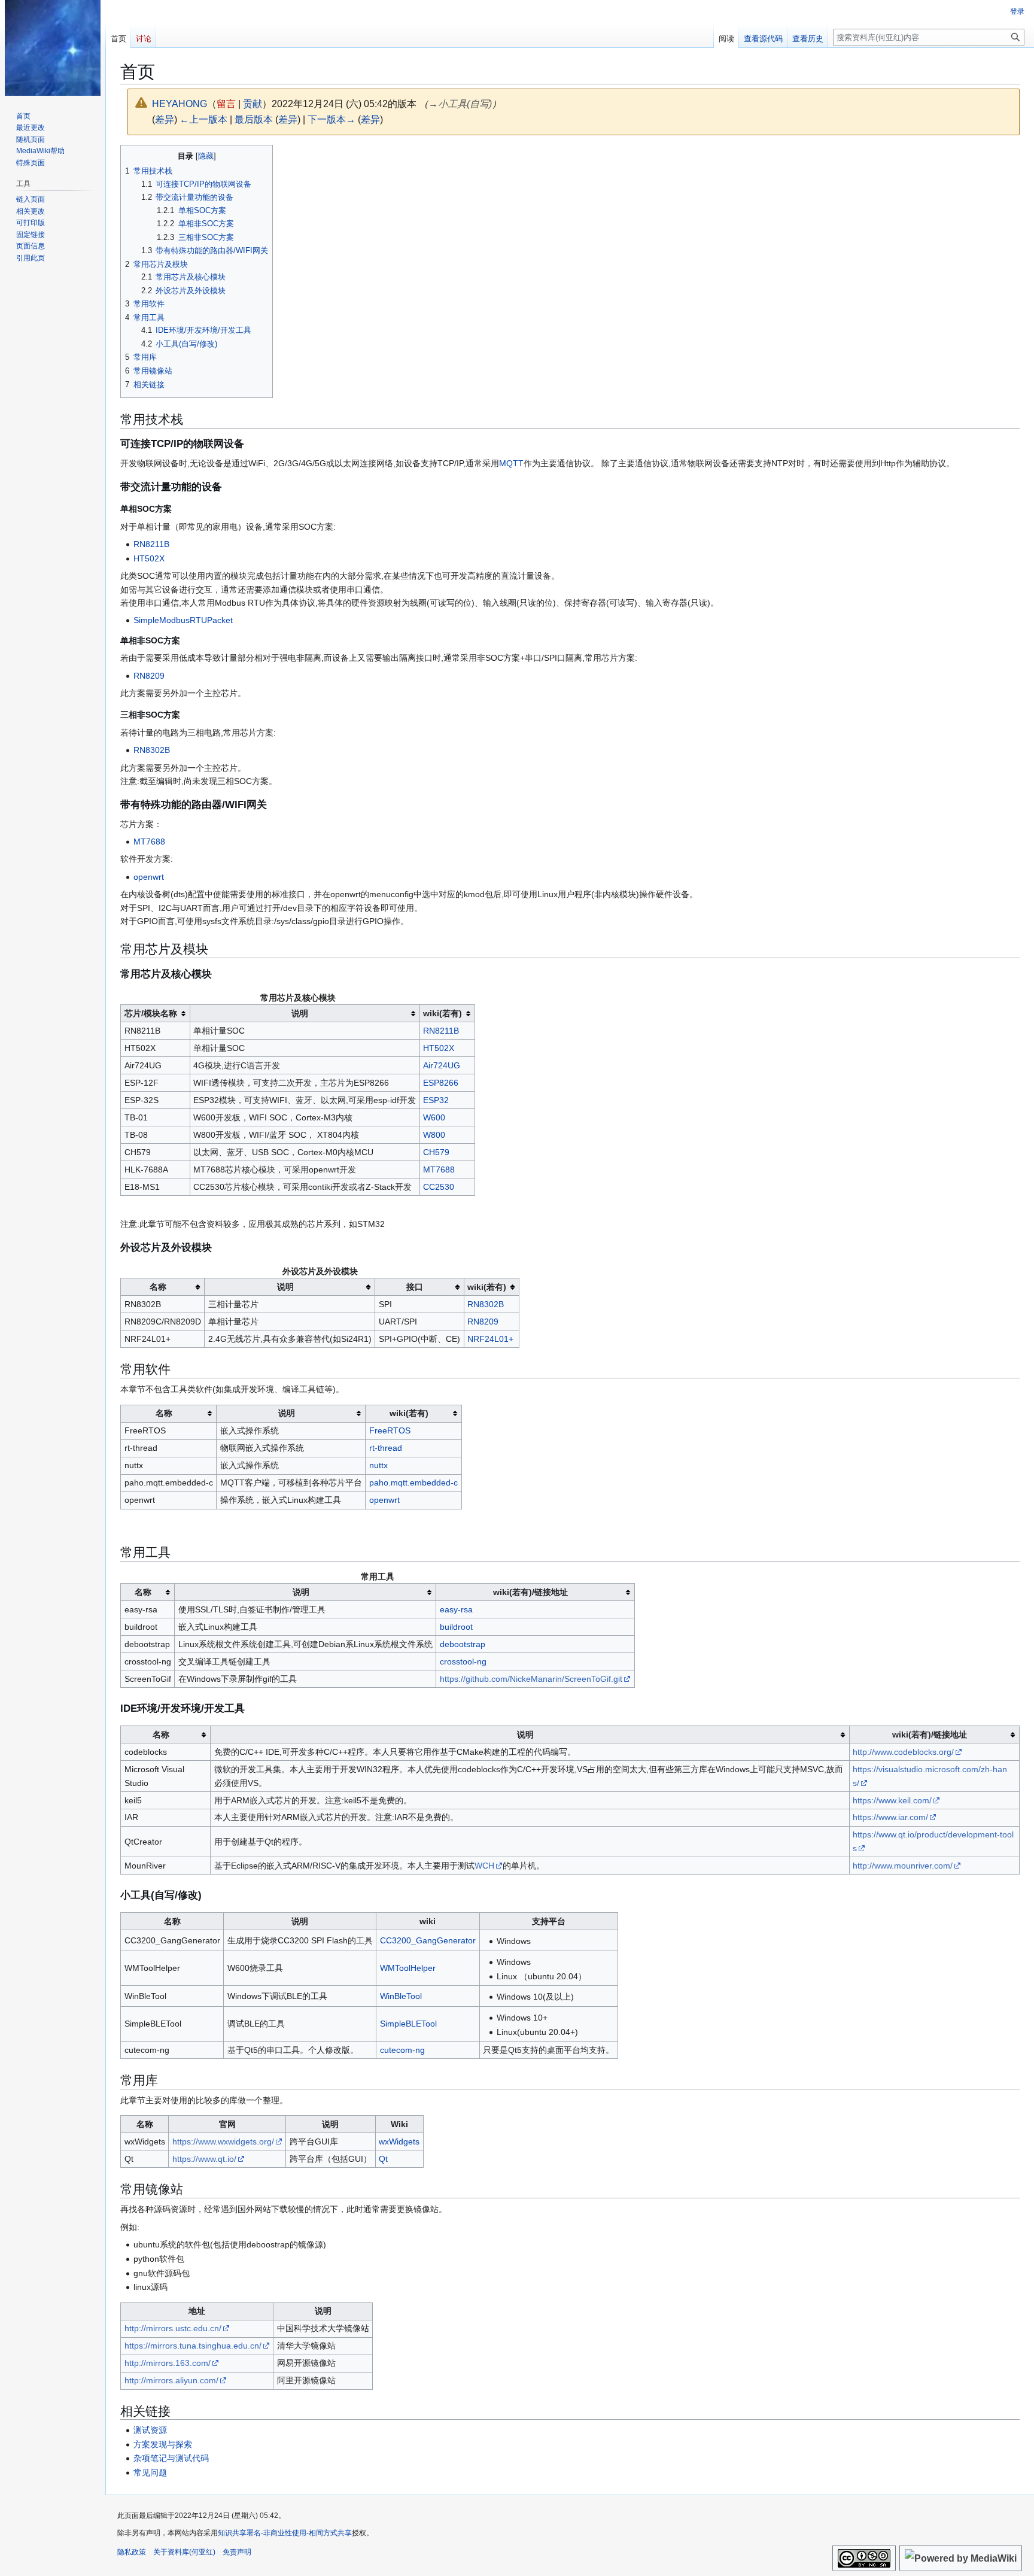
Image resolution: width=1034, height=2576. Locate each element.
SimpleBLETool (408, 2024)
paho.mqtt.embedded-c (413, 1483)
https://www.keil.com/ (892, 1800)
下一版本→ (332, 119)
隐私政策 (132, 2552)
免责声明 (237, 2552)
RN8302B (152, 750)
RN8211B (151, 544)
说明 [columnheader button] (300, 1013)
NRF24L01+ (490, 1339)
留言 (226, 104)
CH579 (436, 1152)
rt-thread (386, 1448)
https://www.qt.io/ (204, 2159)
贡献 (253, 104)
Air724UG (442, 1065)
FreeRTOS (390, 1430)
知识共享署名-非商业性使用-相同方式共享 (285, 2533)
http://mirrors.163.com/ (168, 2363)
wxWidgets (399, 2141)
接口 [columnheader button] (415, 1287)
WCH (484, 1866)
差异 (165, 119)
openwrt (149, 877)
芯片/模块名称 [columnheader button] (151, 1013)
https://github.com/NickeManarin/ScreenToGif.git (531, 1679)
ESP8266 (441, 1083)
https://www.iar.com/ (890, 1817)
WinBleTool (401, 1996)
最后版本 (254, 119)
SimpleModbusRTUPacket (183, 620)
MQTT (511, 463)
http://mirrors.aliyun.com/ (171, 2380)
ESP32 (436, 1100)
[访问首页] (53, 48)
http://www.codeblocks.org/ (903, 1752)
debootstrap (463, 1644)
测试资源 (150, 2430)
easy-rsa (456, 1609)
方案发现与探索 (163, 2444)
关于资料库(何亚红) (184, 2552)
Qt (383, 2159)
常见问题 (150, 2472)
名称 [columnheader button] (158, 1287)
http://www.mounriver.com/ (903, 1866)
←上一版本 (203, 119)
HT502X (149, 558)
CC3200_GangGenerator (428, 1940)
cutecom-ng (402, 2050)
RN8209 (149, 676)
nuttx (378, 1465)
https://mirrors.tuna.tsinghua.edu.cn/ (193, 2346)
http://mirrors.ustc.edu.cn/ (173, 2328)
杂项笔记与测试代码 (171, 2458)
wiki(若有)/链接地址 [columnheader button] (530, 1592)
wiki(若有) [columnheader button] (443, 1013)
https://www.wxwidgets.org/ (223, 2141)
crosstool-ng (463, 1661)
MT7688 (149, 842)
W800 (434, 1135)
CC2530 (439, 1187)
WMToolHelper (408, 1968)
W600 (434, 1117)
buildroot (456, 1627)
